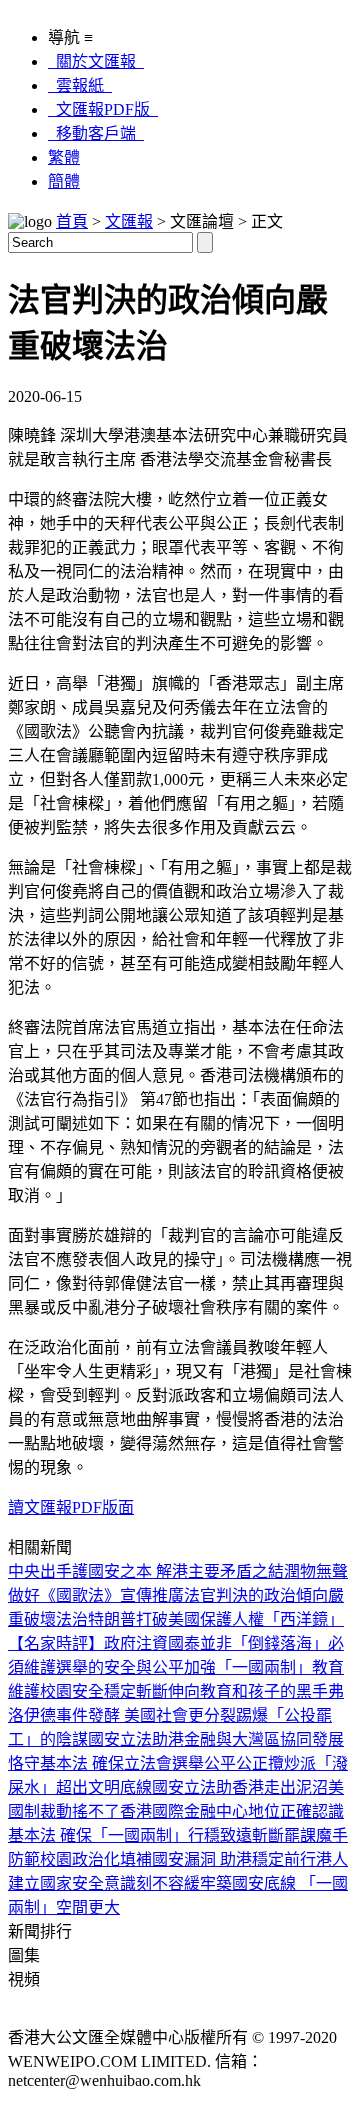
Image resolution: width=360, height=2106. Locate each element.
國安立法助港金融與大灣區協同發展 (216, 1739)
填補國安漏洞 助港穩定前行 (218, 1859)
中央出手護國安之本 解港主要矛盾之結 (146, 1571)
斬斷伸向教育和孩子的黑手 (232, 1691)
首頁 (72, 221)
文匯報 (129, 221)
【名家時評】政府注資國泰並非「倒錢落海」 (168, 1643)
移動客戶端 (96, 133)
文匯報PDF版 (103, 109)
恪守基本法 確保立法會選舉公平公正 (138, 1763)
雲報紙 (80, 85)
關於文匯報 (96, 61)
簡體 (64, 181)
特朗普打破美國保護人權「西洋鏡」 (216, 1619)
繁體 (64, 157)
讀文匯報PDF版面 (71, 1507)
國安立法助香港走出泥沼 (240, 1787)
